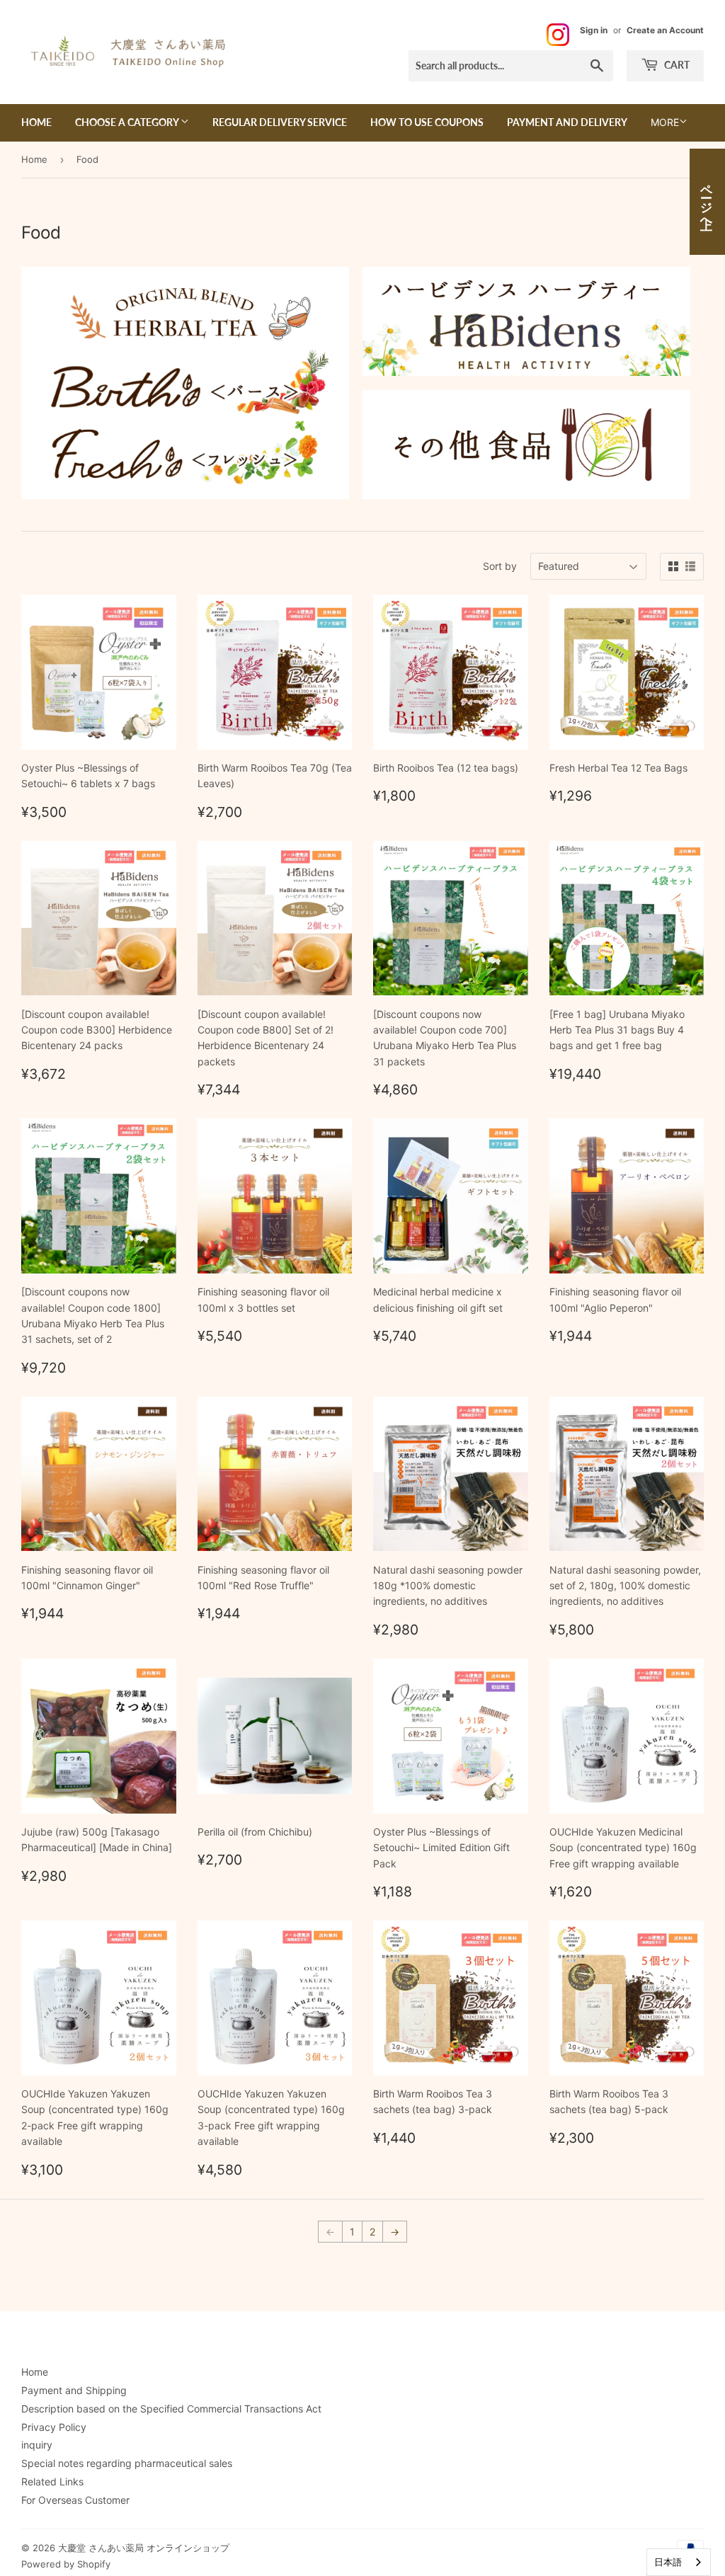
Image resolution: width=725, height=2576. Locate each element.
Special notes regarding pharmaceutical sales (127, 2463)
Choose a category (128, 122)
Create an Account (665, 30)
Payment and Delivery (567, 122)
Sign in (594, 30)
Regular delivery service (280, 122)
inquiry (37, 2445)
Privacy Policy (54, 2427)
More (665, 122)
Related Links (52, 2481)
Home (36, 122)
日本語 (668, 2562)
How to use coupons (427, 122)
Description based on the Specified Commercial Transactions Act (171, 2409)
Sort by (500, 566)
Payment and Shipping (74, 2390)
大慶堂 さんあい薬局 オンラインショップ (144, 2548)
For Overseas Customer (75, 2500)
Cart (676, 65)
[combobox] (679, 2562)
